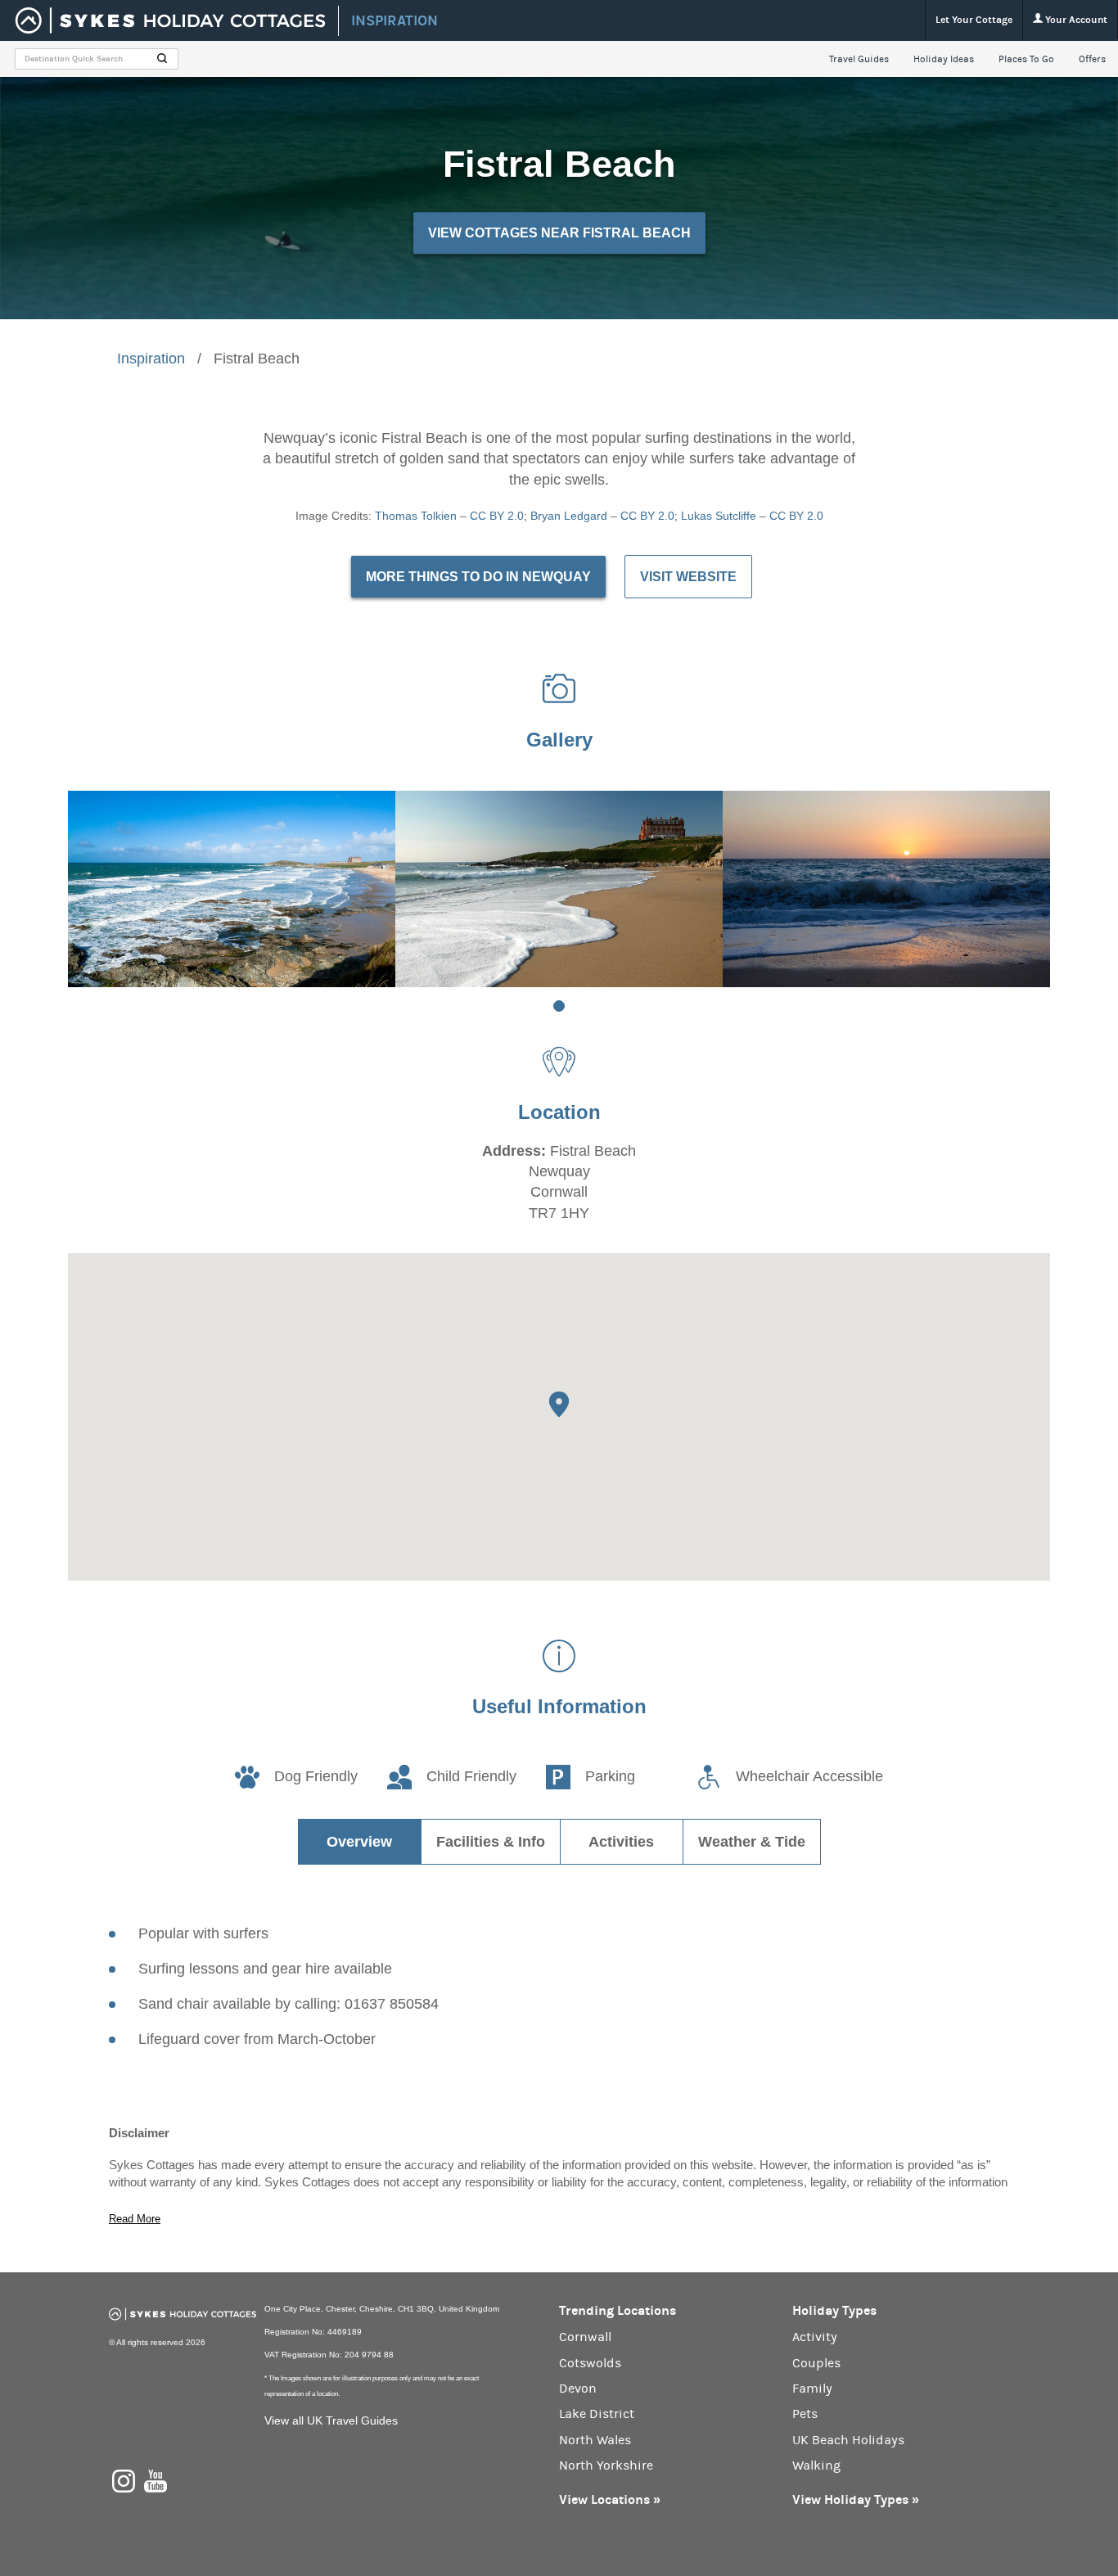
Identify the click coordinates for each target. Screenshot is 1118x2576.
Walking (816, 2465)
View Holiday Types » (856, 2499)
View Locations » (610, 2499)
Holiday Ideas (944, 59)
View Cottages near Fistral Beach (559, 233)
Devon (578, 2389)
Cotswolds (590, 2363)
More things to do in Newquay (478, 577)
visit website (688, 577)
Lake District (597, 2414)
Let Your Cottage (974, 20)
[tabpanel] (232, 889)
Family (812, 2389)
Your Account (1075, 20)
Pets (805, 2414)
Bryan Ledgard (569, 516)
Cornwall (585, 2337)
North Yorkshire (606, 2465)
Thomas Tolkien (416, 516)
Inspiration (151, 359)
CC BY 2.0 (497, 516)
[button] (559, 1404)
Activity (815, 2337)
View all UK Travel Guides (331, 2420)
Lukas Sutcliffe (719, 516)
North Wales (595, 2440)
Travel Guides (859, 59)
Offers (1092, 59)
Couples (816, 2363)
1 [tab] (559, 1006)
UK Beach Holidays (848, 2440)
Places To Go (1026, 59)
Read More (135, 2219)
